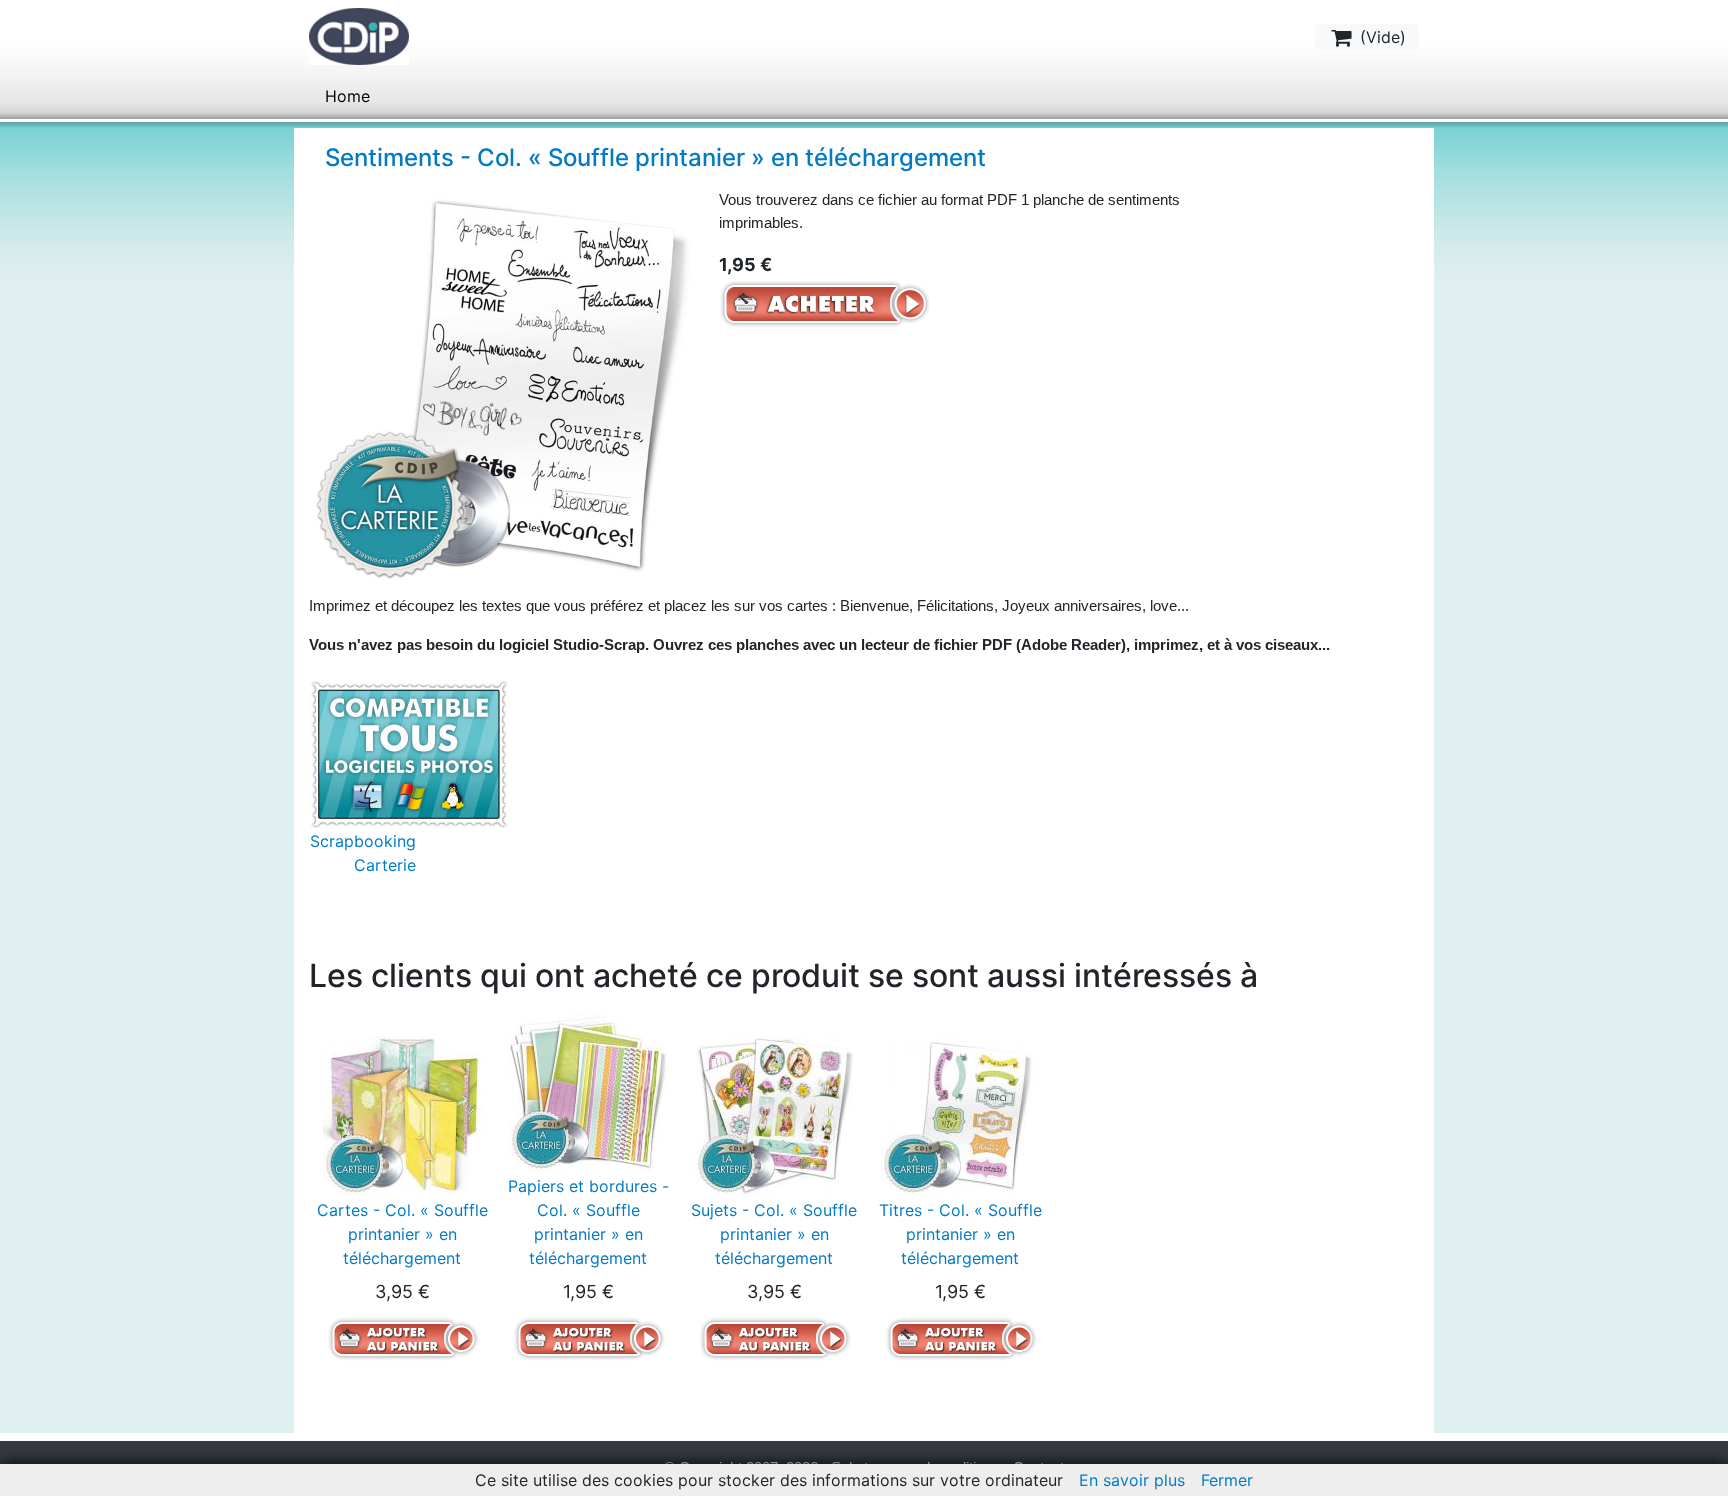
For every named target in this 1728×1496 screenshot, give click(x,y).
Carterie (385, 865)
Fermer (1227, 1480)
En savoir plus (1132, 1480)
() (1380, 37)
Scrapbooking (363, 841)
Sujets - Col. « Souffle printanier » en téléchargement (774, 1234)
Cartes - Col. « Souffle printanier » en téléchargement (402, 1234)
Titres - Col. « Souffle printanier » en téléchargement (960, 1234)
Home (347, 96)
